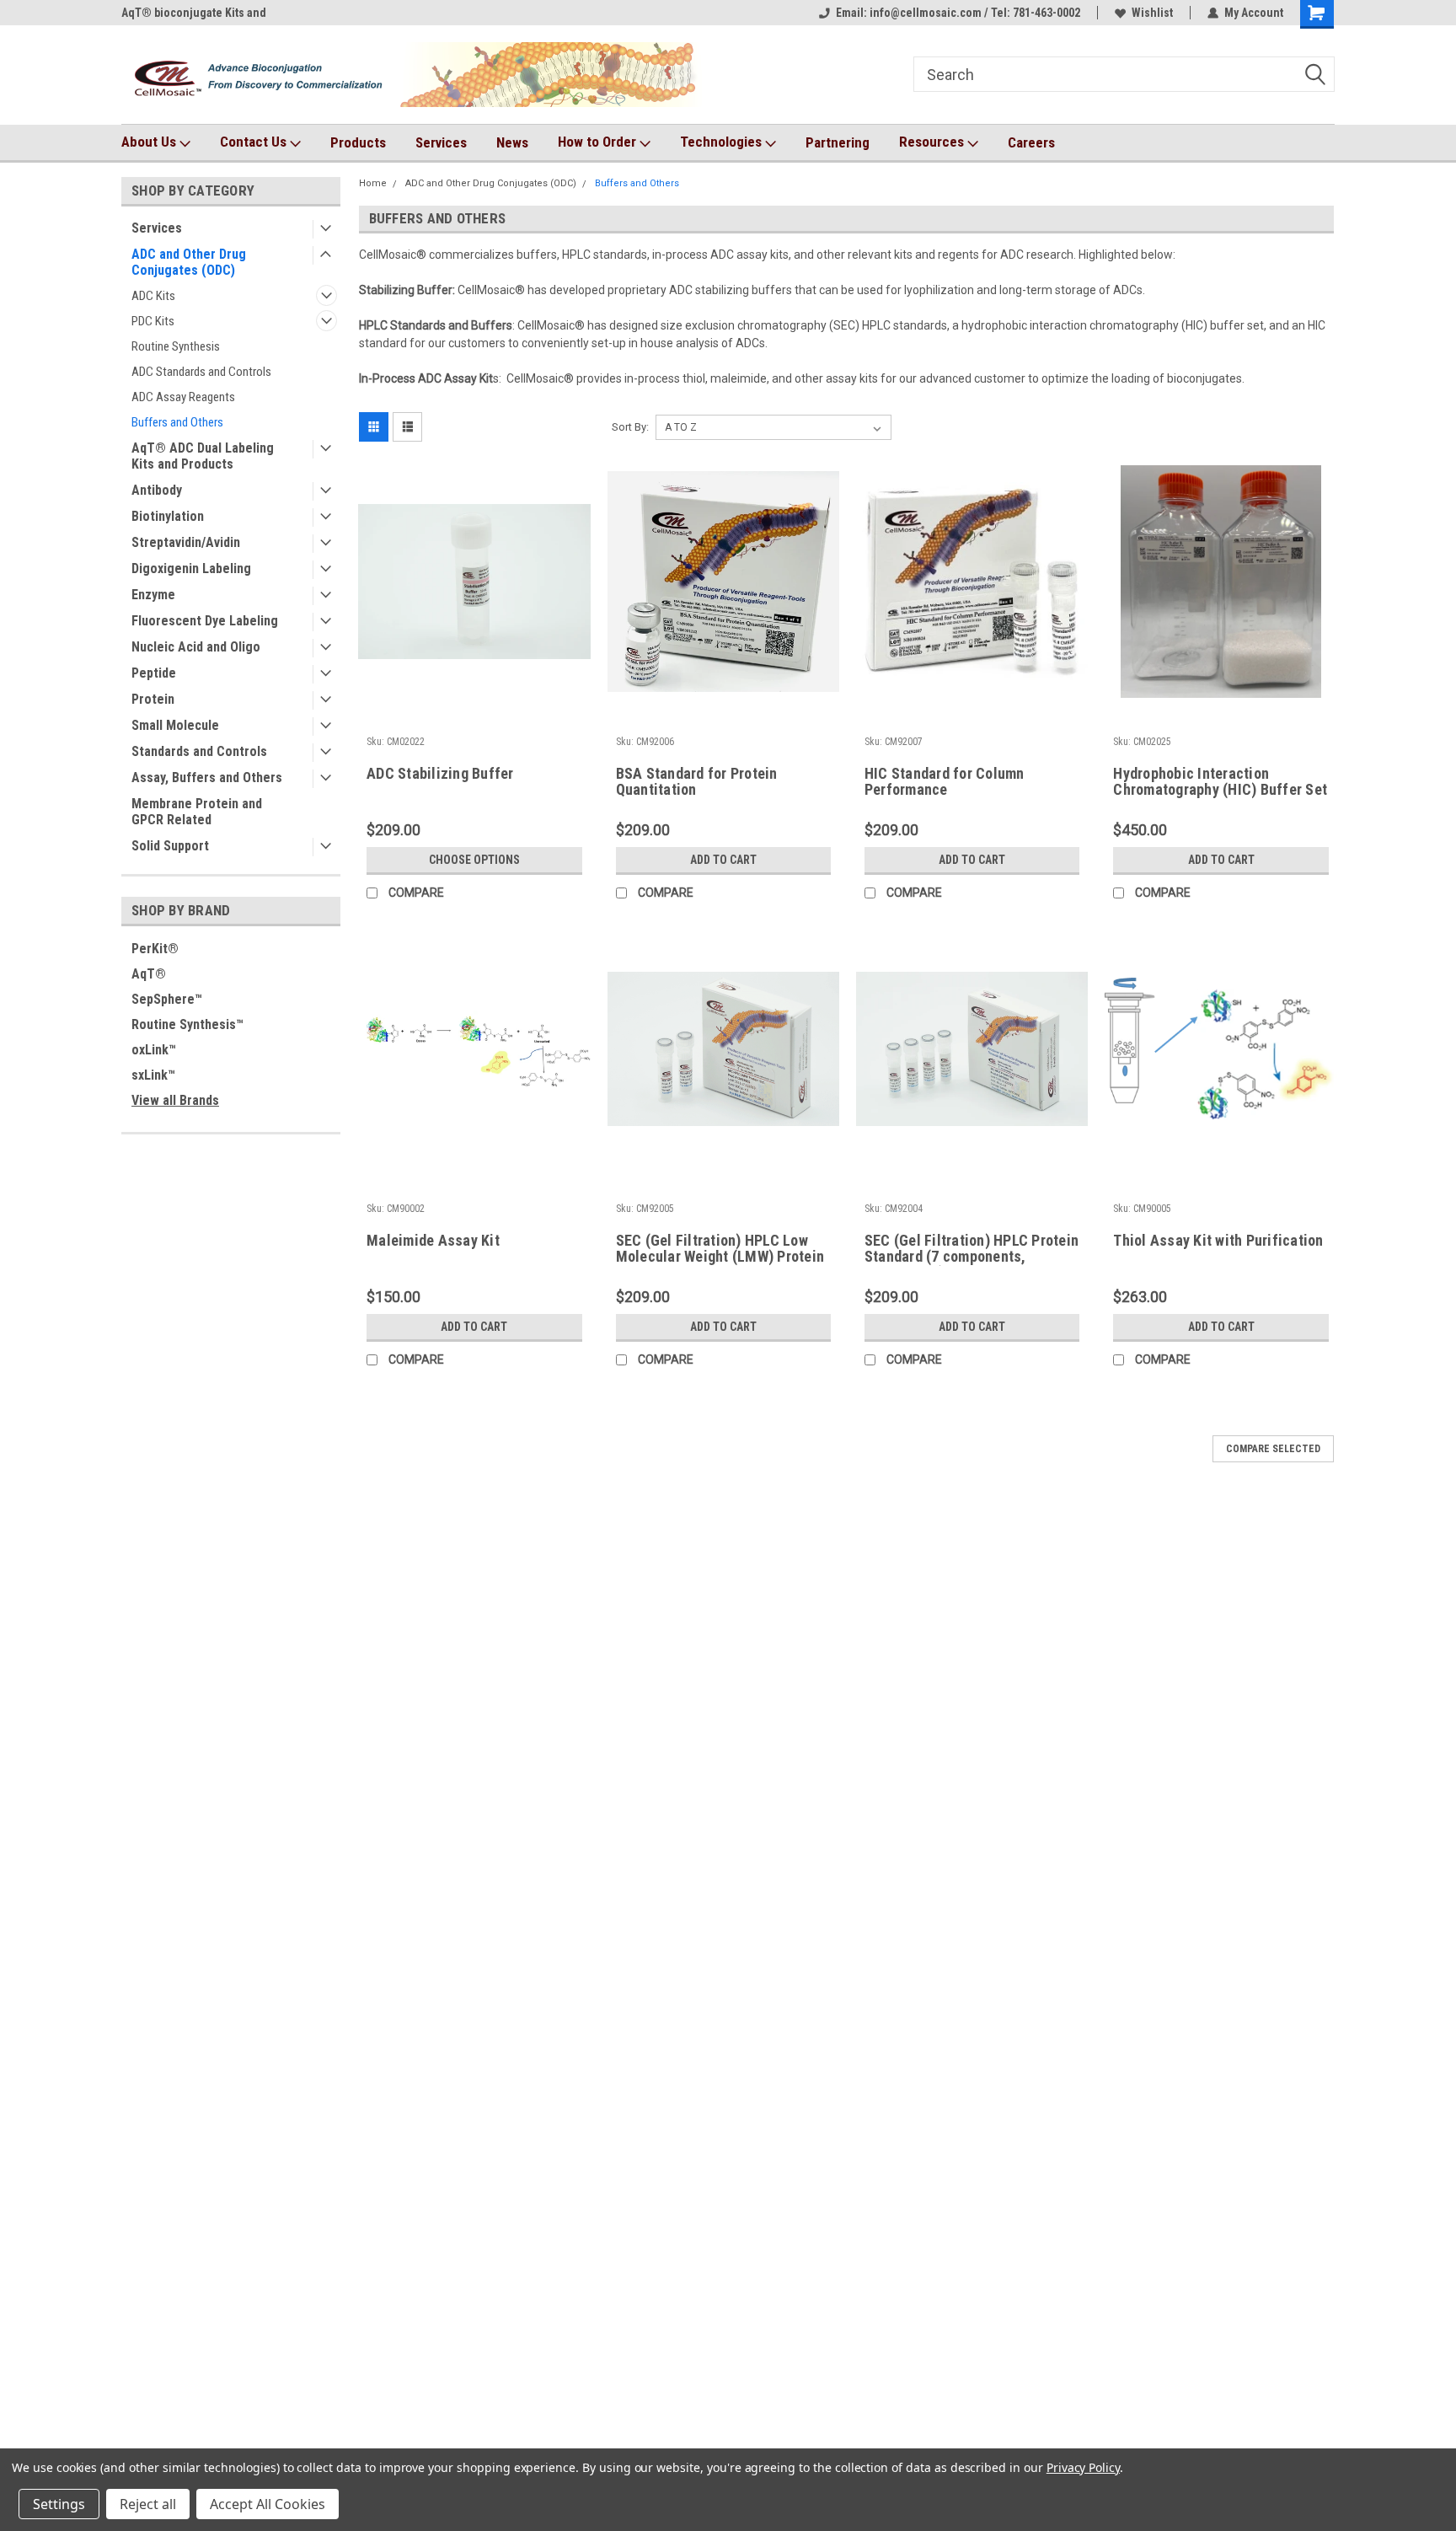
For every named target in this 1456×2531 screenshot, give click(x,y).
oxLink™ (154, 1050)
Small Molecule (175, 725)
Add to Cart (723, 860)
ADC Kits (153, 296)
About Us (150, 142)
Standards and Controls (199, 751)
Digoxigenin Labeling (191, 568)
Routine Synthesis (176, 346)
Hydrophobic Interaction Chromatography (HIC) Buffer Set (1220, 781)
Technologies (723, 142)
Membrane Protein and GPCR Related (197, 812)
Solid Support (170, 846)
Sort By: (630, 427)
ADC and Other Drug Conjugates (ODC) (189, 262)
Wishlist (1152, 13)
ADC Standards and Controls (201, 372)
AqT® (149, 974)
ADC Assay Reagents (183, 397)
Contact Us (255, 142)
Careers (1031, 142)
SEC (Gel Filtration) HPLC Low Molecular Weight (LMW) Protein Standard (720, 1256)
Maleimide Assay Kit (433, 1240)
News (512, 142)
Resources (933, 142)
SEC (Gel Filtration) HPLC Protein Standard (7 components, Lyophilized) (972, 1256)
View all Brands (175, 1100)
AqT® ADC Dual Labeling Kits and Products (203, 456)
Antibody (157, 490)
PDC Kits (153, 321)
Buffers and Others (177, 422)
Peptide (154, 673)
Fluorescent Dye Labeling (205, 621)
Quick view (474, 685)
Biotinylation (168, 516)
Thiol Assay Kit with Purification (1218, 1240)
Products (358, 142)
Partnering (838, 142)
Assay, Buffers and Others (207, 778)
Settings (59, 2504)
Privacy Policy (1083, 2467)
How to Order (599, 142)
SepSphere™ (167, 999)
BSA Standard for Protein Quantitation (697, 781)
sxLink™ (153, 1075)
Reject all (148, 2504)
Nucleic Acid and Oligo (196, 647)
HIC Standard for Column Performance (945, 781)
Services (441, 142)
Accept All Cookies (268, 2504)
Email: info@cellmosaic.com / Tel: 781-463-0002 (958, 13)
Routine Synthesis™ (187, 1024)
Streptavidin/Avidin (186, 542)
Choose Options (474, 860)
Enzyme (153, 595)
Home (373, 183)
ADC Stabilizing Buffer (440, 773)
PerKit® (155, 949)
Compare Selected (1273, 1449)
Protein (153, 699)
